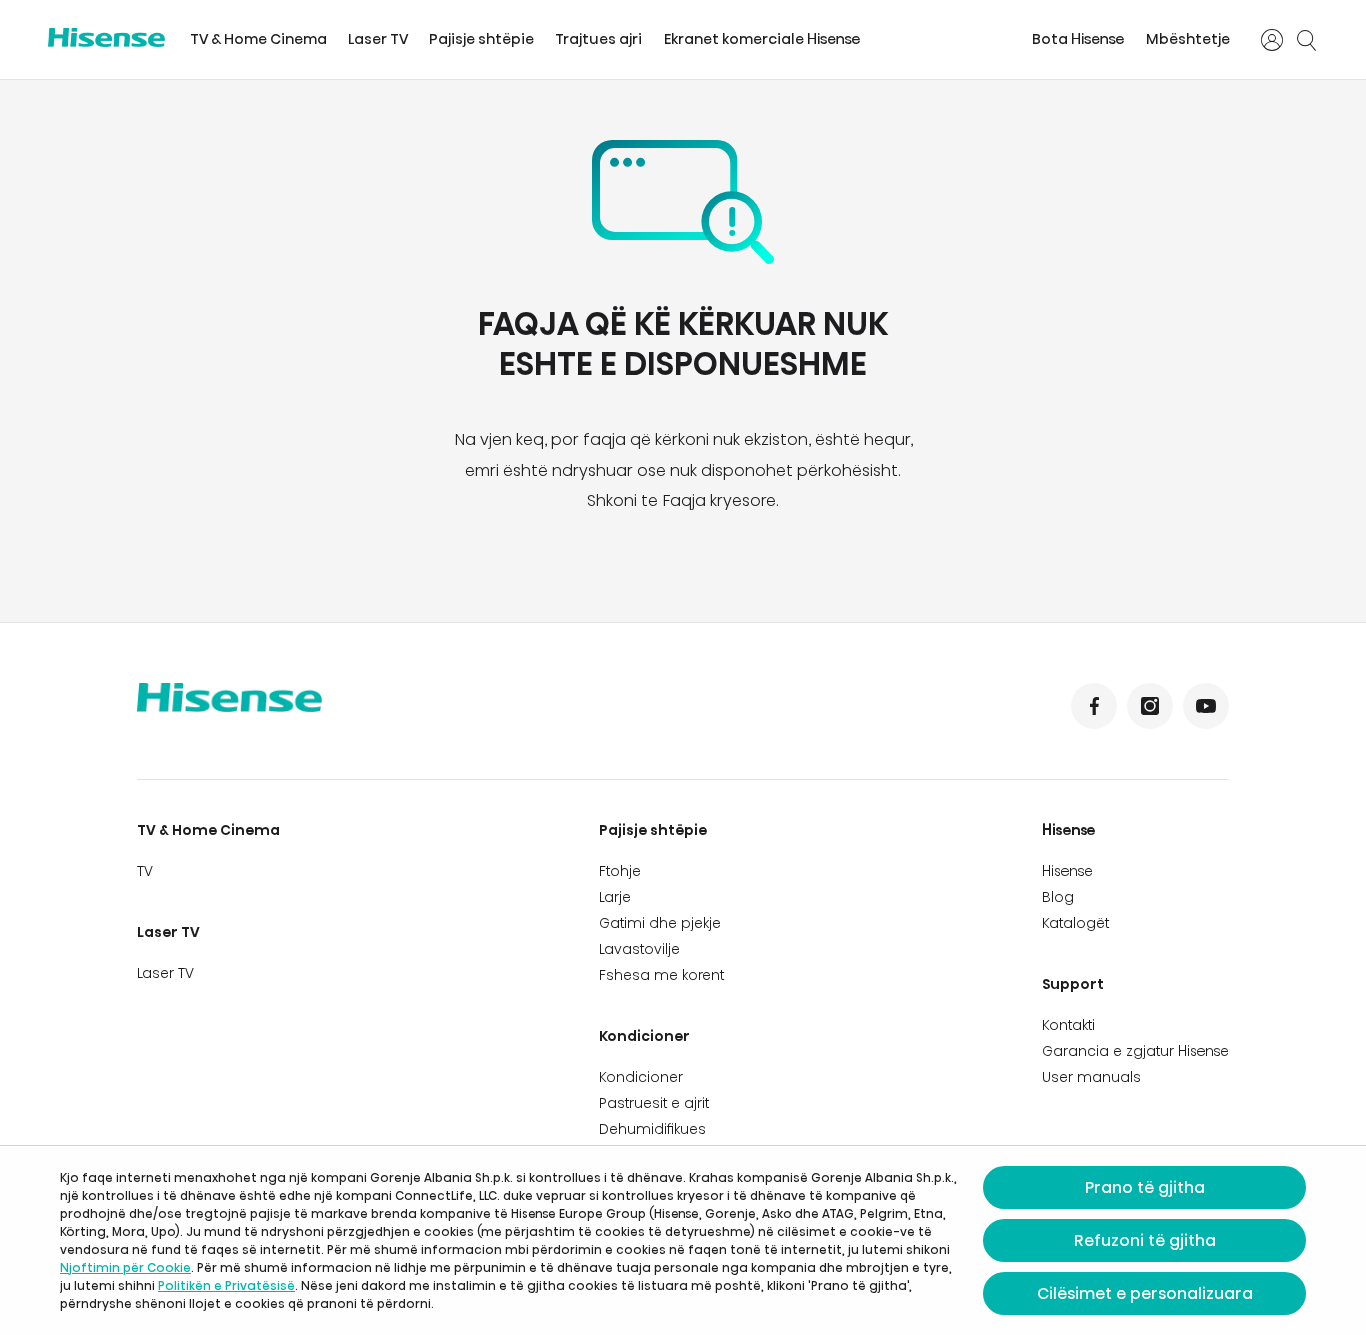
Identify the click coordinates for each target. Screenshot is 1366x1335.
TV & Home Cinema (258, 39)
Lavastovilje (639, 949)
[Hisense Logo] (106, 37)
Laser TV (378, 39)
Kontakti (1068, 1025)
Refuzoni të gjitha (1145, 1240)
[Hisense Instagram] (1150, 706)
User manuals (1091, 1077)
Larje (615, 897)
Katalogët (1075, 923)
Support (1073, 984)
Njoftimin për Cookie (125, 1267)
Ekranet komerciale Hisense (762, 39)
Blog (1058, 897)
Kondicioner (644, 1036)
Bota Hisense (1078, 39)
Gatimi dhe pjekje (660, 923)
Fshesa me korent (661, 975)
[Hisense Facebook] (1094, 706)
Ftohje (620, 871)
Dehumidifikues (652, 1129)
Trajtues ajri (598, 39)
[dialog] (683, 1240)
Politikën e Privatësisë (226, 1285)
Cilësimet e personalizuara (1145, 1293)
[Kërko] (1306, 40)
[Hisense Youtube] (1206, 706)
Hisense (1069, 830)
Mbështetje (1188, 39)
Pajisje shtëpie (481, 39)
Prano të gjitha (1145, 1187)
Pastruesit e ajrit (654, 1103)
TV (145, 871)
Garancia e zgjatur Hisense (1135, 1051)
